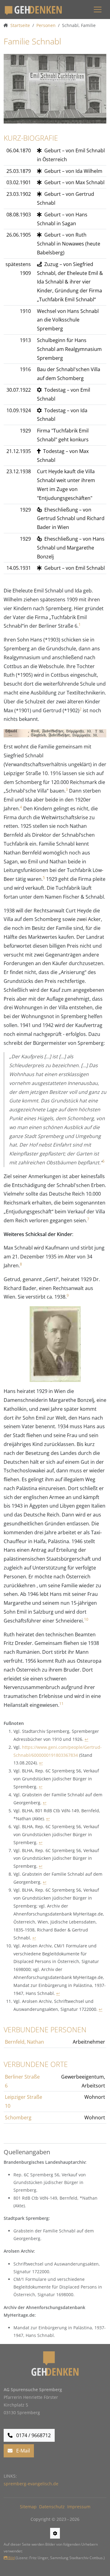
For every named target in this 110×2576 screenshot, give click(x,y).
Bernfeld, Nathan (24, 2042)
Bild (11, 2558)
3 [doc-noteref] (67, 789)
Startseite (20, 25)
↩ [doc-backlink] (86, 1739)
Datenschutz (52, 2507)
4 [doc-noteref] (21, 807)
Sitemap (28, 2507)
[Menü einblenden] (98, 9)
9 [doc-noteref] (68, 1295)
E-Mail (22, 2451)
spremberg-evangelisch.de (31, 2484)
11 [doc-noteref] (61, 1704)
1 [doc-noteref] (80, 624)
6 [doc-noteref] (103, 1161)
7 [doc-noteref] (88, 1219)
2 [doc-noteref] (81, 709)
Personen (46, 25)
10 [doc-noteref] (86, 1619)
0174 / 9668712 (33, 2435)
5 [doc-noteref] (44, 878)
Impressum (79, 2507)
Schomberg (18, 2117)
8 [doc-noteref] (21, 1264)
